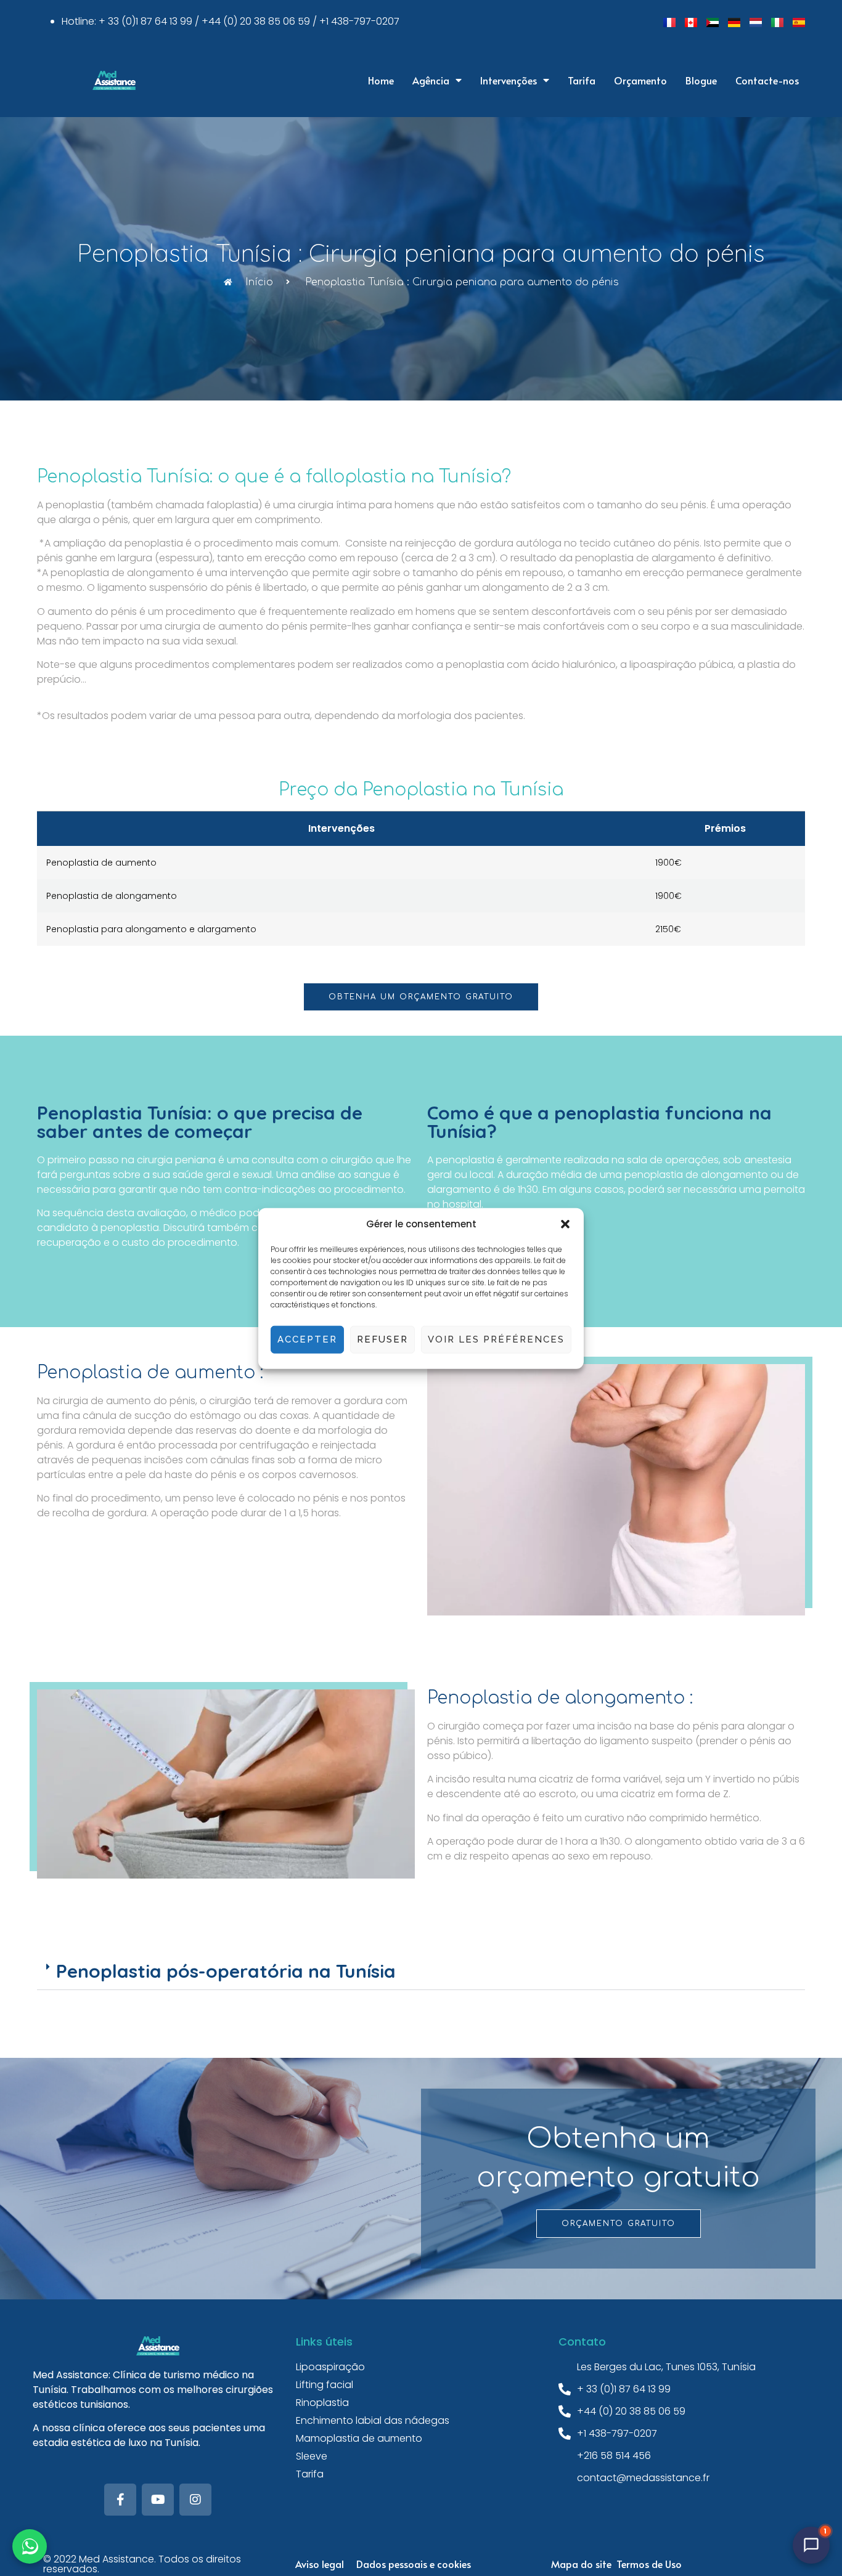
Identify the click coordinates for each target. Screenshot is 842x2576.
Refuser (382, 1339)
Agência (431, 80)
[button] (565, 1224)
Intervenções (509, 80)
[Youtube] (158, 2500)
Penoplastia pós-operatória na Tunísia (226, 1971)
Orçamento (640, 80)
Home (381, 80)
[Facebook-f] (120, 2500)
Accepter (307, 1339)
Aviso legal (320, 2564)
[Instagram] (195, 2500)
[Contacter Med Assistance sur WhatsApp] (30, 2546)
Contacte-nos (767, 80)
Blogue (701, 80)
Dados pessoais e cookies (414, 2564)
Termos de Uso (649, 2564)
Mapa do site (581, 2564)
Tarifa (582, 80)
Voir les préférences (496, 1339)
